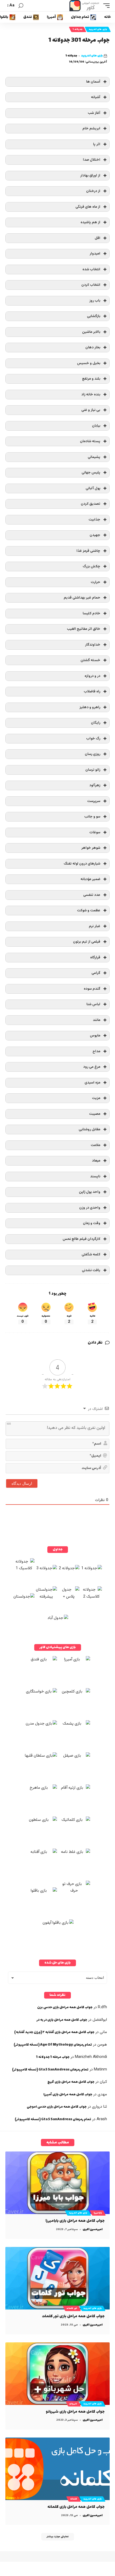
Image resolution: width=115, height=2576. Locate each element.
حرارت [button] (95, 582)
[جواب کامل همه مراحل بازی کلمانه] (57, 2469)
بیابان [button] (96, 426)
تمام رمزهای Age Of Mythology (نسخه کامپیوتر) (53, 2045)
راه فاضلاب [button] (92, 691)
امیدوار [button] (95, 254)
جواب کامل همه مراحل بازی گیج (71, 2082)
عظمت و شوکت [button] (89, 910)
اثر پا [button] (97, 144)
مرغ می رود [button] (92, 1067)
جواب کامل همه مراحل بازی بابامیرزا (75, 2221)
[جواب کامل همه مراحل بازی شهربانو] (57, 2374)
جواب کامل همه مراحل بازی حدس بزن (65, 2007)
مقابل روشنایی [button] (89, 1129)
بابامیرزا (98, 2213)
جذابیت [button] (94, 520)
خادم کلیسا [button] (91, 613)
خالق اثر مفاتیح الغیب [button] (84, 629)
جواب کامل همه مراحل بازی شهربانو (75, 2412)
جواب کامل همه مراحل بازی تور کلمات (73, 2316)
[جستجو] (21, 6)
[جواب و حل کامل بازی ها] (85, 6)
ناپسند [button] (95, 1176)
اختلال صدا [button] (92, 160)
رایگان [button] (96, 723)
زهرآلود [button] (95, 785)
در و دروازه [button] (92, 676)
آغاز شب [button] (94, 113)
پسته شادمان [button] (90, 441)
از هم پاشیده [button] (90, 222)
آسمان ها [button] (93, 82)
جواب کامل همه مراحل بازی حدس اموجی (57, 2107)
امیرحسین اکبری (93, 2229)
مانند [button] (97, 1020)
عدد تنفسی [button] (92, 895)
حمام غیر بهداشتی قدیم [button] (82, 598)
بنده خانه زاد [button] (91, 394)
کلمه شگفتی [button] (91, 1254)
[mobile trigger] (105, 6)
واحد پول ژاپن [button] (90, 1192)
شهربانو (73, 2404)
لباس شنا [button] (93, 1004)
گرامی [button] (96, 973)
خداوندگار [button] (93, 645)
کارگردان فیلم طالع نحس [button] (81, 1239)
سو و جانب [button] (92, 817)
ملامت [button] (95, 1145)
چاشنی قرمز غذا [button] (88, 551)
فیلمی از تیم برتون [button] (87, 942)
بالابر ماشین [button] (91, 332)
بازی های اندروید (98, 29)
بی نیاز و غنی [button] (91, 410)
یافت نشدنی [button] (91, 1270)
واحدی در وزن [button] (90, 1208)
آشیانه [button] (96, 97)
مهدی (102, 2094)
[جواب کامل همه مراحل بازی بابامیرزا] (57, 2183)
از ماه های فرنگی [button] (88, 207)
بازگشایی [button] (94, 316)
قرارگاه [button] (95, 957)
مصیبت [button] (95, 1114)
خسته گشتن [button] (90, 660)
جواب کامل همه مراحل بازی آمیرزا (68, 2095)
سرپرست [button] (94, 801)
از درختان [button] (93, 191)
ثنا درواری (99, 2107)
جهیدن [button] (95, 535)
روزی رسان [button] (93, 754)
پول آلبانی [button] (93, 488)
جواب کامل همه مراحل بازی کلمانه (76, 2507)
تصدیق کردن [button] (91, 504)
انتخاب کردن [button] (91, 285)
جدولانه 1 (78, 29)
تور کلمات (72, 2308)
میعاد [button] (96, 1161)
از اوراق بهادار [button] (90, 176)
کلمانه (74, 2499)
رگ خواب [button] (93, 739)
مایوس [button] (95, 1036)
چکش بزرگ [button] (91, 566)
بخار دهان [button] (93, 347)
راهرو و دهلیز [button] (90, 707)
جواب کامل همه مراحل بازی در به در (62, 2020)
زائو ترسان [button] (93, 770)
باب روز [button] (95, 301)
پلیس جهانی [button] (91, 473)
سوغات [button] (95, 832)
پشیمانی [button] (94, 457)
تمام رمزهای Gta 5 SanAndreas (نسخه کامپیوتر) (50, 2070)
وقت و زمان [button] (92, 1223)
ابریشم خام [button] (91, 128)
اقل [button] (97, 238)
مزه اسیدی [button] (92, 1083)
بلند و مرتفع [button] (91, 379)
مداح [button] (96, 1051)
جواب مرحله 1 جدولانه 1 (53, 2057)
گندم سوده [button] (92, 989)
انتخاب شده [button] (91, 269)
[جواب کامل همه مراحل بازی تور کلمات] (57, 2278)
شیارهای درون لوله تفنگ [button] (82, 864)
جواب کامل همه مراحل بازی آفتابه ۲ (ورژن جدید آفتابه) (54, 2032)
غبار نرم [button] (95, 926)
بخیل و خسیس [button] (89, 363)
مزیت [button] (96, 1098)
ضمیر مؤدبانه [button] (90, 879)
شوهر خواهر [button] (91, 848)
